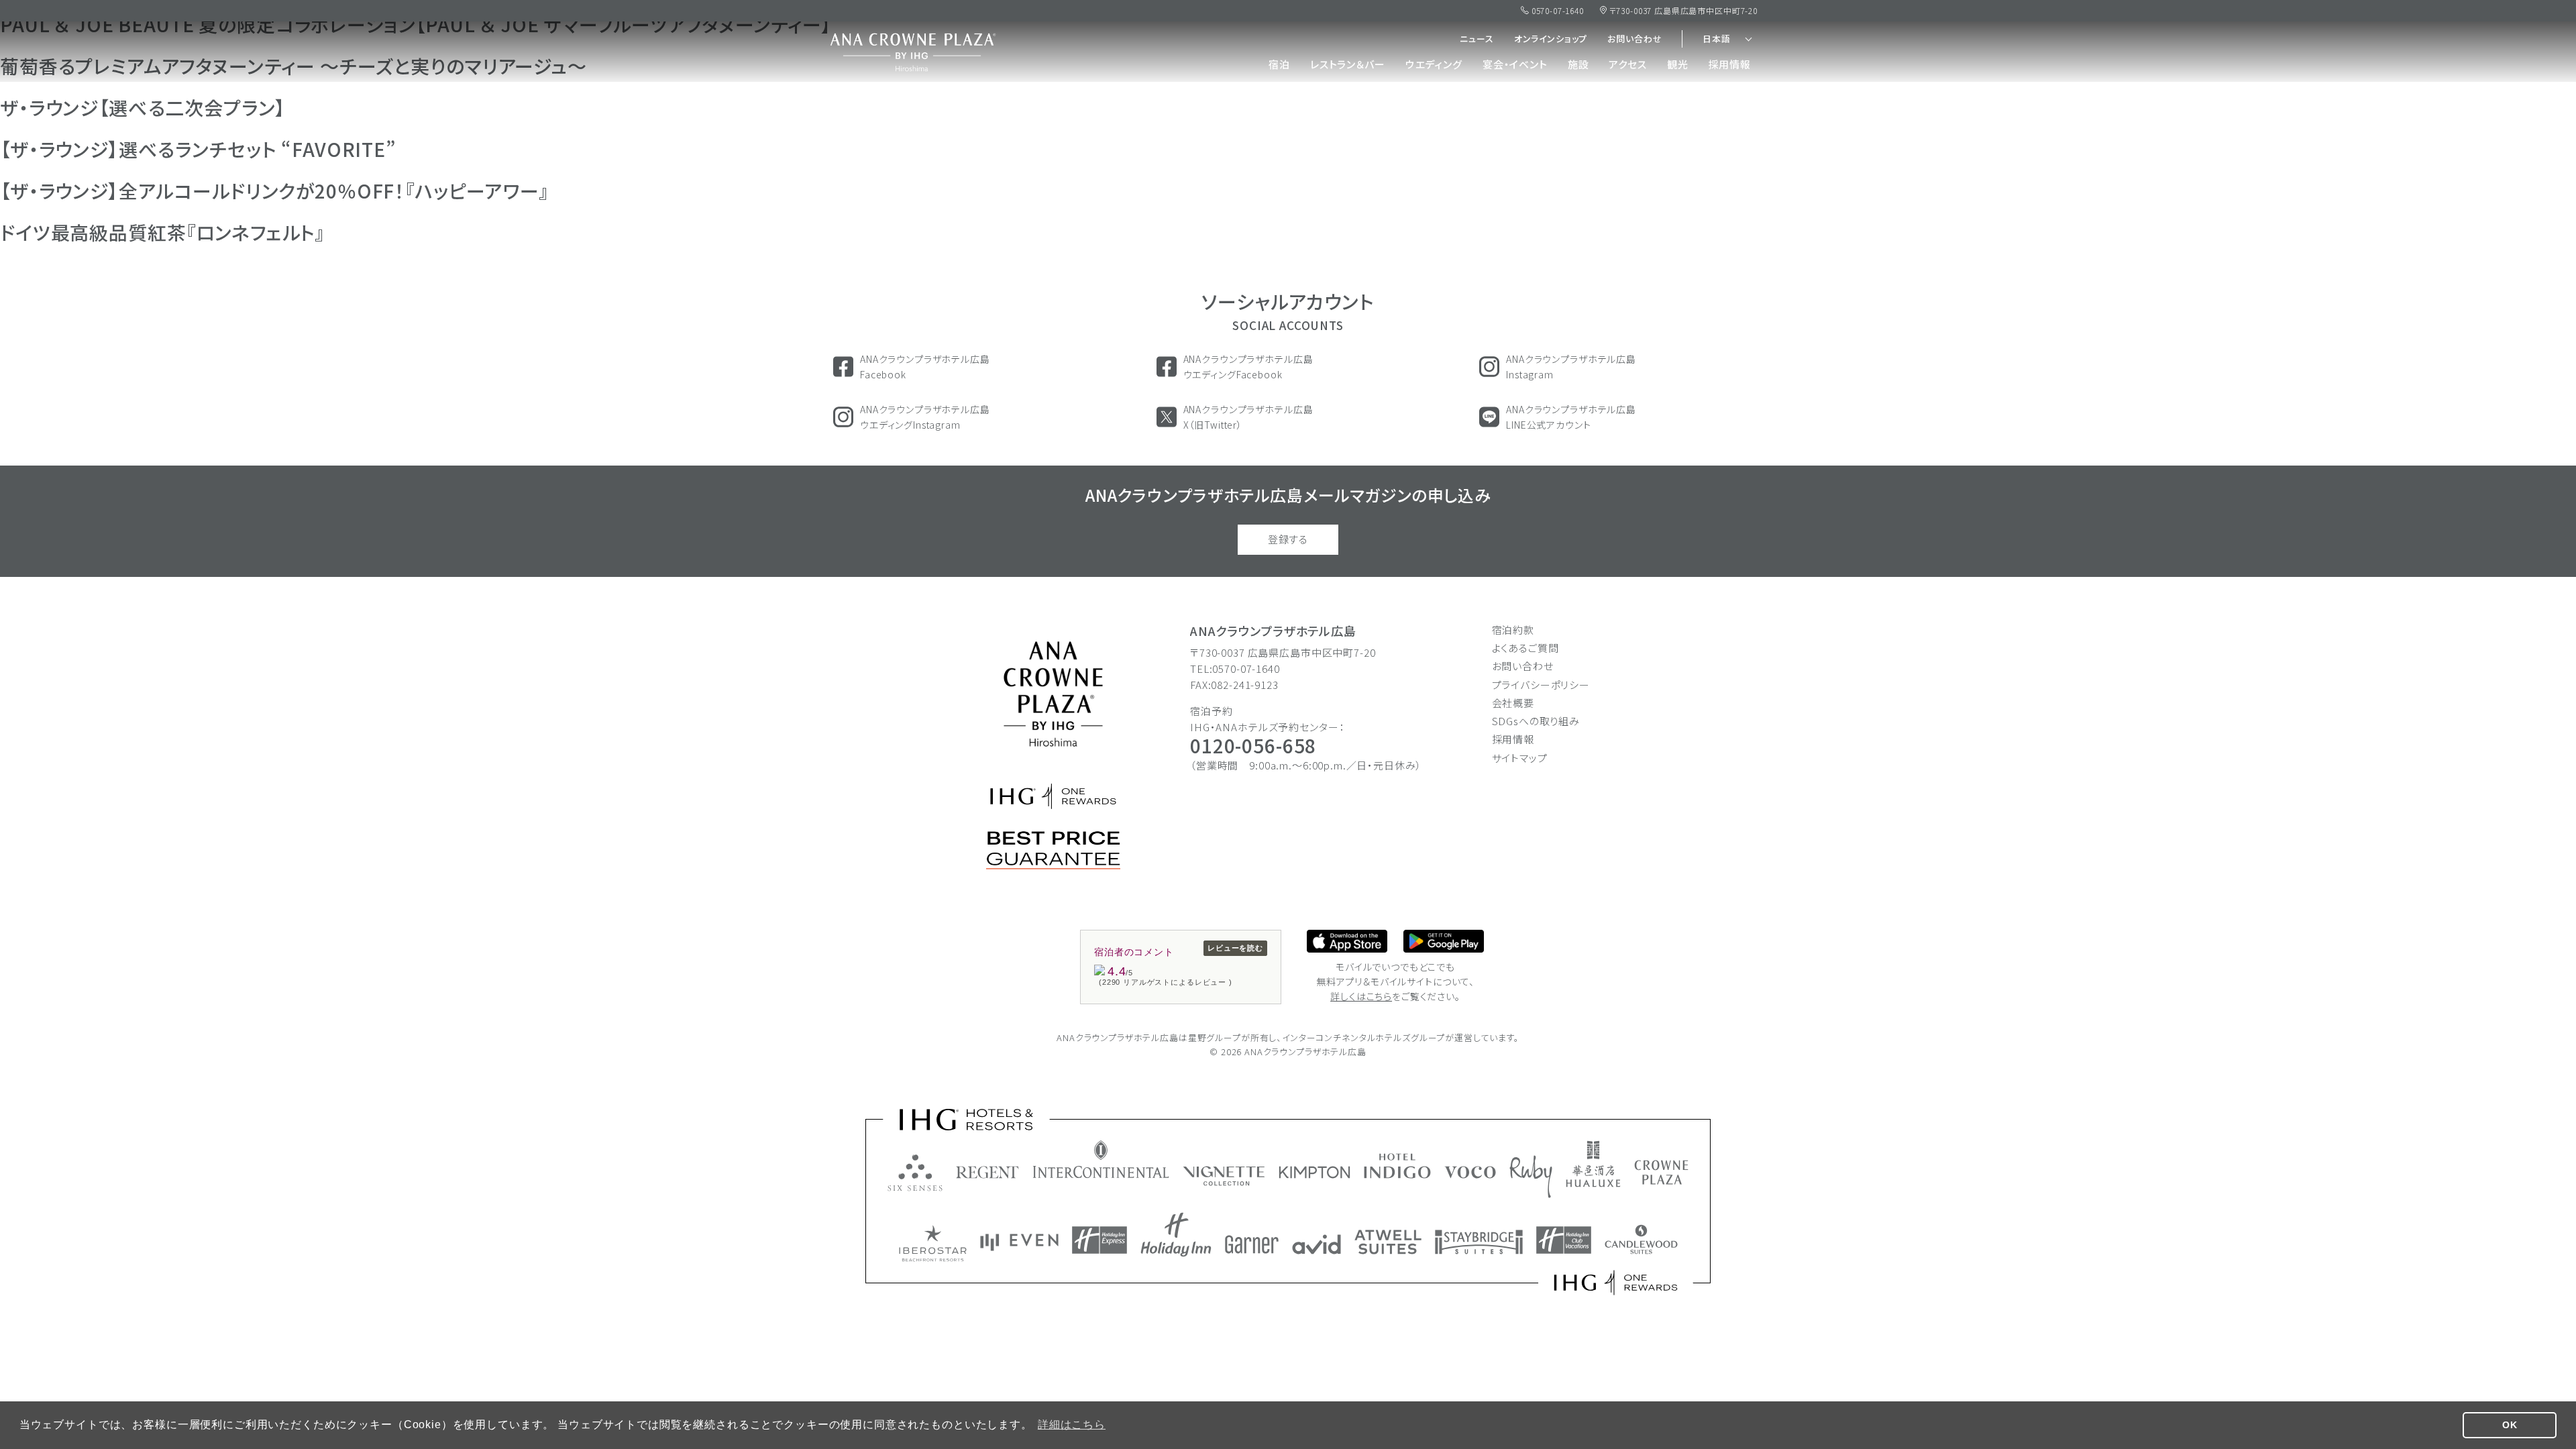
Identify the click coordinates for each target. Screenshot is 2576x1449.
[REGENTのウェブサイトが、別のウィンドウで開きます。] (987, 1172)
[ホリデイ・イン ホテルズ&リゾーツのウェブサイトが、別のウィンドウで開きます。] (1176, 1235)
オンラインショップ (1551, 39)
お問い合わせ (1634, 39)
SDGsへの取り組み (1536, 721)
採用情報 (1730, 64)
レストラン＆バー (1348, 64)
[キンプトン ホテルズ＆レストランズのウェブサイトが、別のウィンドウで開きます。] (1314, 1172)
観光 (1678, 64)
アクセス (1627, 64)
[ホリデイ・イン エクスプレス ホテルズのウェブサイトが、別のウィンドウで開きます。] (1099, 1240)
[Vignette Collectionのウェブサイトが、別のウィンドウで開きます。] (1224, 1176)
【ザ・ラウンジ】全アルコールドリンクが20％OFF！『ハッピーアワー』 (275, 191)
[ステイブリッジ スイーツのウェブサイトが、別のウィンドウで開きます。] (1479, 1242)
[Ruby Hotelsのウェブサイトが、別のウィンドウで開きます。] (1531, 1177)
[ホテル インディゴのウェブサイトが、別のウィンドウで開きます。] (1397, 1166)
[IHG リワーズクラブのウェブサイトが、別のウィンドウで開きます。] (1616, 1283)
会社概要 (1513, 703)
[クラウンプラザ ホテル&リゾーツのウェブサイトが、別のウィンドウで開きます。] (1661, 1172)
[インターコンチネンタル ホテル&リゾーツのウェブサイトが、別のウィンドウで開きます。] (1101, 1159)
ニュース (1477, 39)
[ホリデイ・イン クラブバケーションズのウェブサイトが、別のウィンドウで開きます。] (1564, 1240)
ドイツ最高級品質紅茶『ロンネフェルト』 (163, 232)
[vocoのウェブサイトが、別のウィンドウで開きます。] (1470, 1172)
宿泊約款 (1513, 630)
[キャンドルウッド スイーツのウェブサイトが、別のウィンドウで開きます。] (1641, 1239)
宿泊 (1279, 64)
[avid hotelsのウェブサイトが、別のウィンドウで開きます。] (1317, 1244)
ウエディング (1434, 64)
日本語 (1717, 39)
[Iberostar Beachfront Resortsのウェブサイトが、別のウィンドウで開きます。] (933, 1243)
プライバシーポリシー (1541, 685)
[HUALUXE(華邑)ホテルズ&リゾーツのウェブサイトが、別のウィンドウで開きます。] (1593, 1164)
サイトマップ (1520, 758)
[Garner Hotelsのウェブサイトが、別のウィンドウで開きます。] (1252, 1244)
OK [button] (2510, 1425)
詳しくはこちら (1361, 996)
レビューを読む (1235, 948)
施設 (1578, 64)
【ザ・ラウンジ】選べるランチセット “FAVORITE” (198, 149)
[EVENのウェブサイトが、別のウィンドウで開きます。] (1019, 1242)
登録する (1288, 539)
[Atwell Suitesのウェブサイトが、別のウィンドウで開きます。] (1388, 1242)
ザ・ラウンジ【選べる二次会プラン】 (143, 107)
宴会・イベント (1515, 64)
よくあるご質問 (1525, 648)
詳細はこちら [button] (1072, 1425)
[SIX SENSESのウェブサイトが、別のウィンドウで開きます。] (915, 1173)
